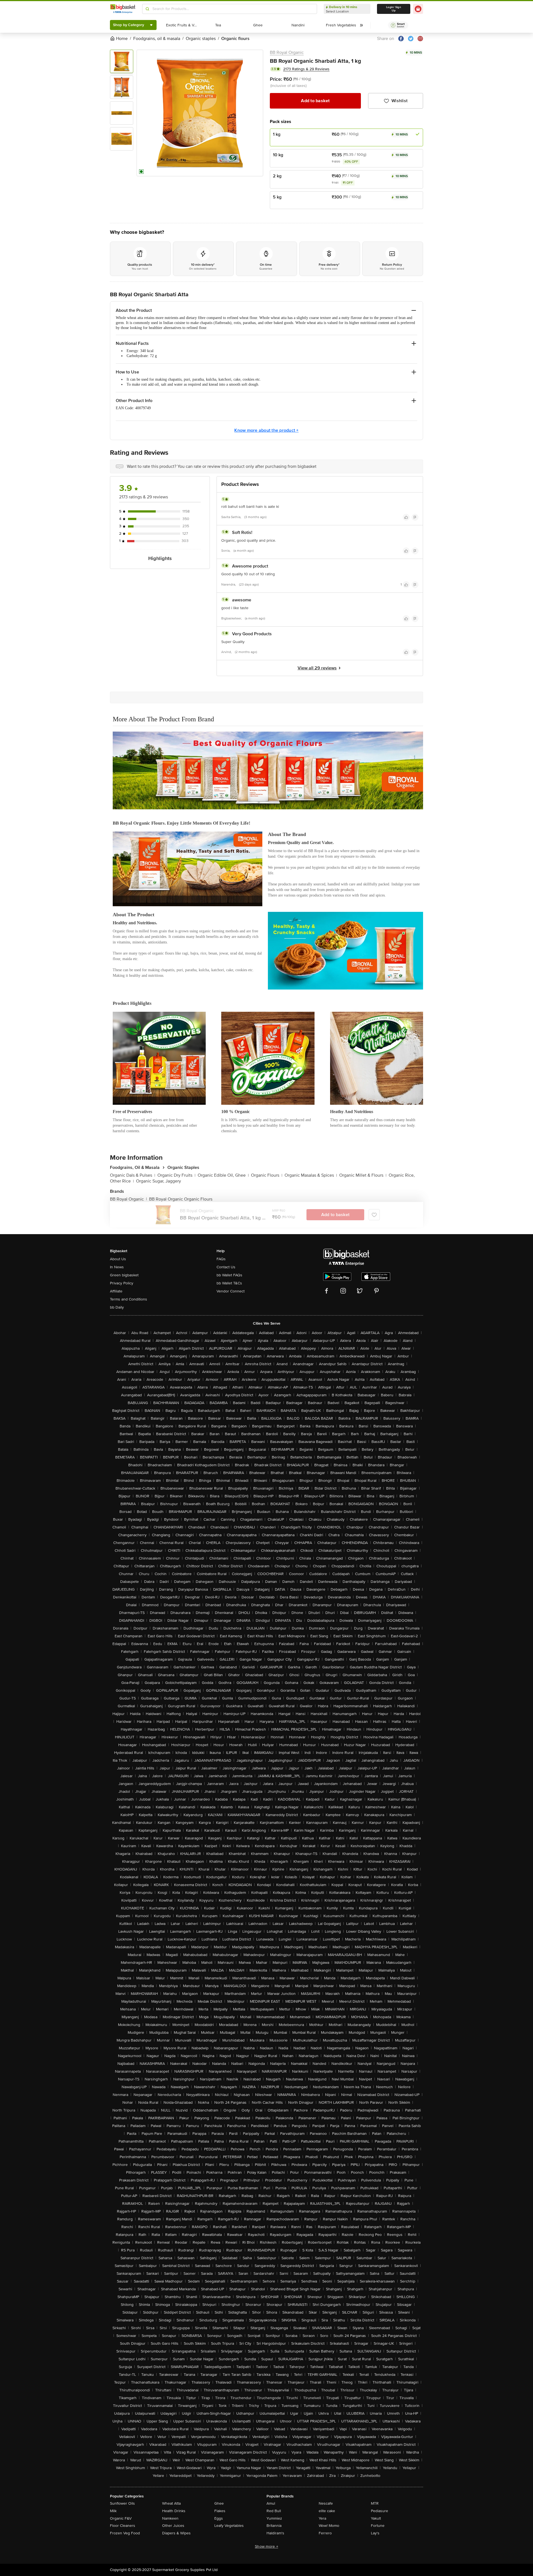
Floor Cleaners (123, 2526)
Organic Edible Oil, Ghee (223, 1175)
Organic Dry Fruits (176, 1175)
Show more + (266, 2546)
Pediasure (379, 2511)
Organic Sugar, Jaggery (159, 1181)
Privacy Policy (122, 1283)
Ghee (219, 2503)
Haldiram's (275, 2533)
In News (117, 1267)
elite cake (327, 2511)
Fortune (378, 2526)
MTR (375, 2503)
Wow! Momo (329, 2526)
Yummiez (274, 2518)
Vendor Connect (231, 1291)
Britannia (274, 2526)
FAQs (221, 1259)
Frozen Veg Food (125, 2533)
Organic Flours (267, 1175)
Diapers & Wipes (176, 2533)
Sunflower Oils (122, 2503)
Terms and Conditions (129, 1299)
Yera (322, 2518)
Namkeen (170, 2518)
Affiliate (116, 1291)
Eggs (219, 2518)
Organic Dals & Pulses (133, 1175)
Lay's (375, 2533)
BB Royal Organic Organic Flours (181, 1199)
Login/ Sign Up (394, 9)
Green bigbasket (124, 1275)
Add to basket (315, 101)
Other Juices (173, 2526)
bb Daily (117, 1307)
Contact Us (226, 1267)
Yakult (376, 2518)
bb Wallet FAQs (229, 1275)
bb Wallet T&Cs (229, 1283)
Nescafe (326, 2503)
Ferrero (325, 2533)
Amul (271, 2503)
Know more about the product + (266, 430)
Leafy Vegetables (229, 2526)
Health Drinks (174, 2511)
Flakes (220, 2511)
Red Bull (274, 2511)
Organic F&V (121, 2518)
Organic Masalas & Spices (311, 1175)
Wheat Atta (171, 2503)
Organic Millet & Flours (363, 1175)
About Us (118, 1259)
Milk (113, 2511)
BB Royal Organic (287, 52)
